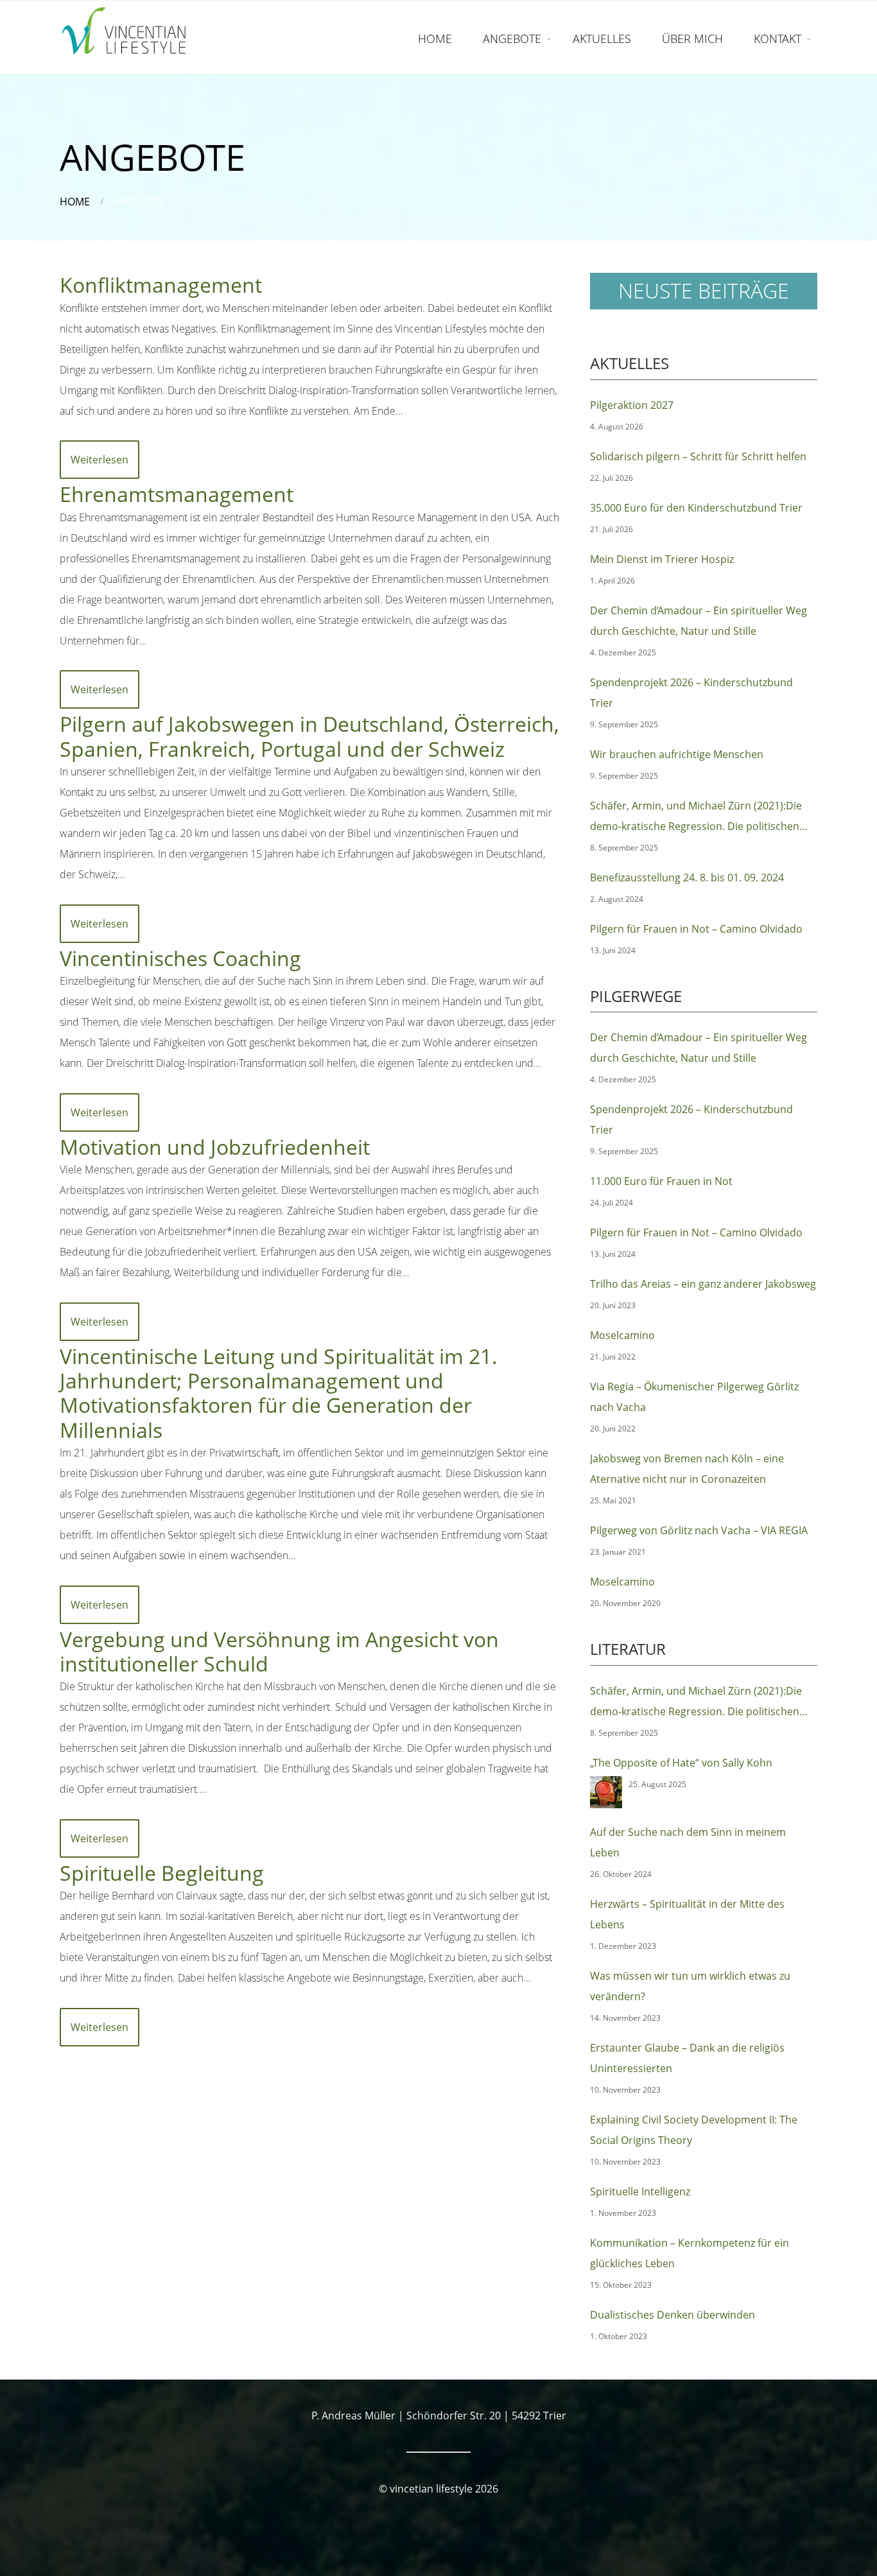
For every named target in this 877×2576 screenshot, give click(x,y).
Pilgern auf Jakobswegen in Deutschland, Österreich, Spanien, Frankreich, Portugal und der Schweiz (309, 736)
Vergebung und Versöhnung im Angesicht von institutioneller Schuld (279, 1651)
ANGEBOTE (512, 39)
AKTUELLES (602, 39)
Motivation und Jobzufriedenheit (215, 1147)
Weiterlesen (100, 460)
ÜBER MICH (692, 39)
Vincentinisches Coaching (180, 958)
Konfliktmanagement (161, 285)
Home (75, 202)
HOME (435, 39)
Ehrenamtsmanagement (177, 494)
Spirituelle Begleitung (162, 1873)
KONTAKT (777, 39)
